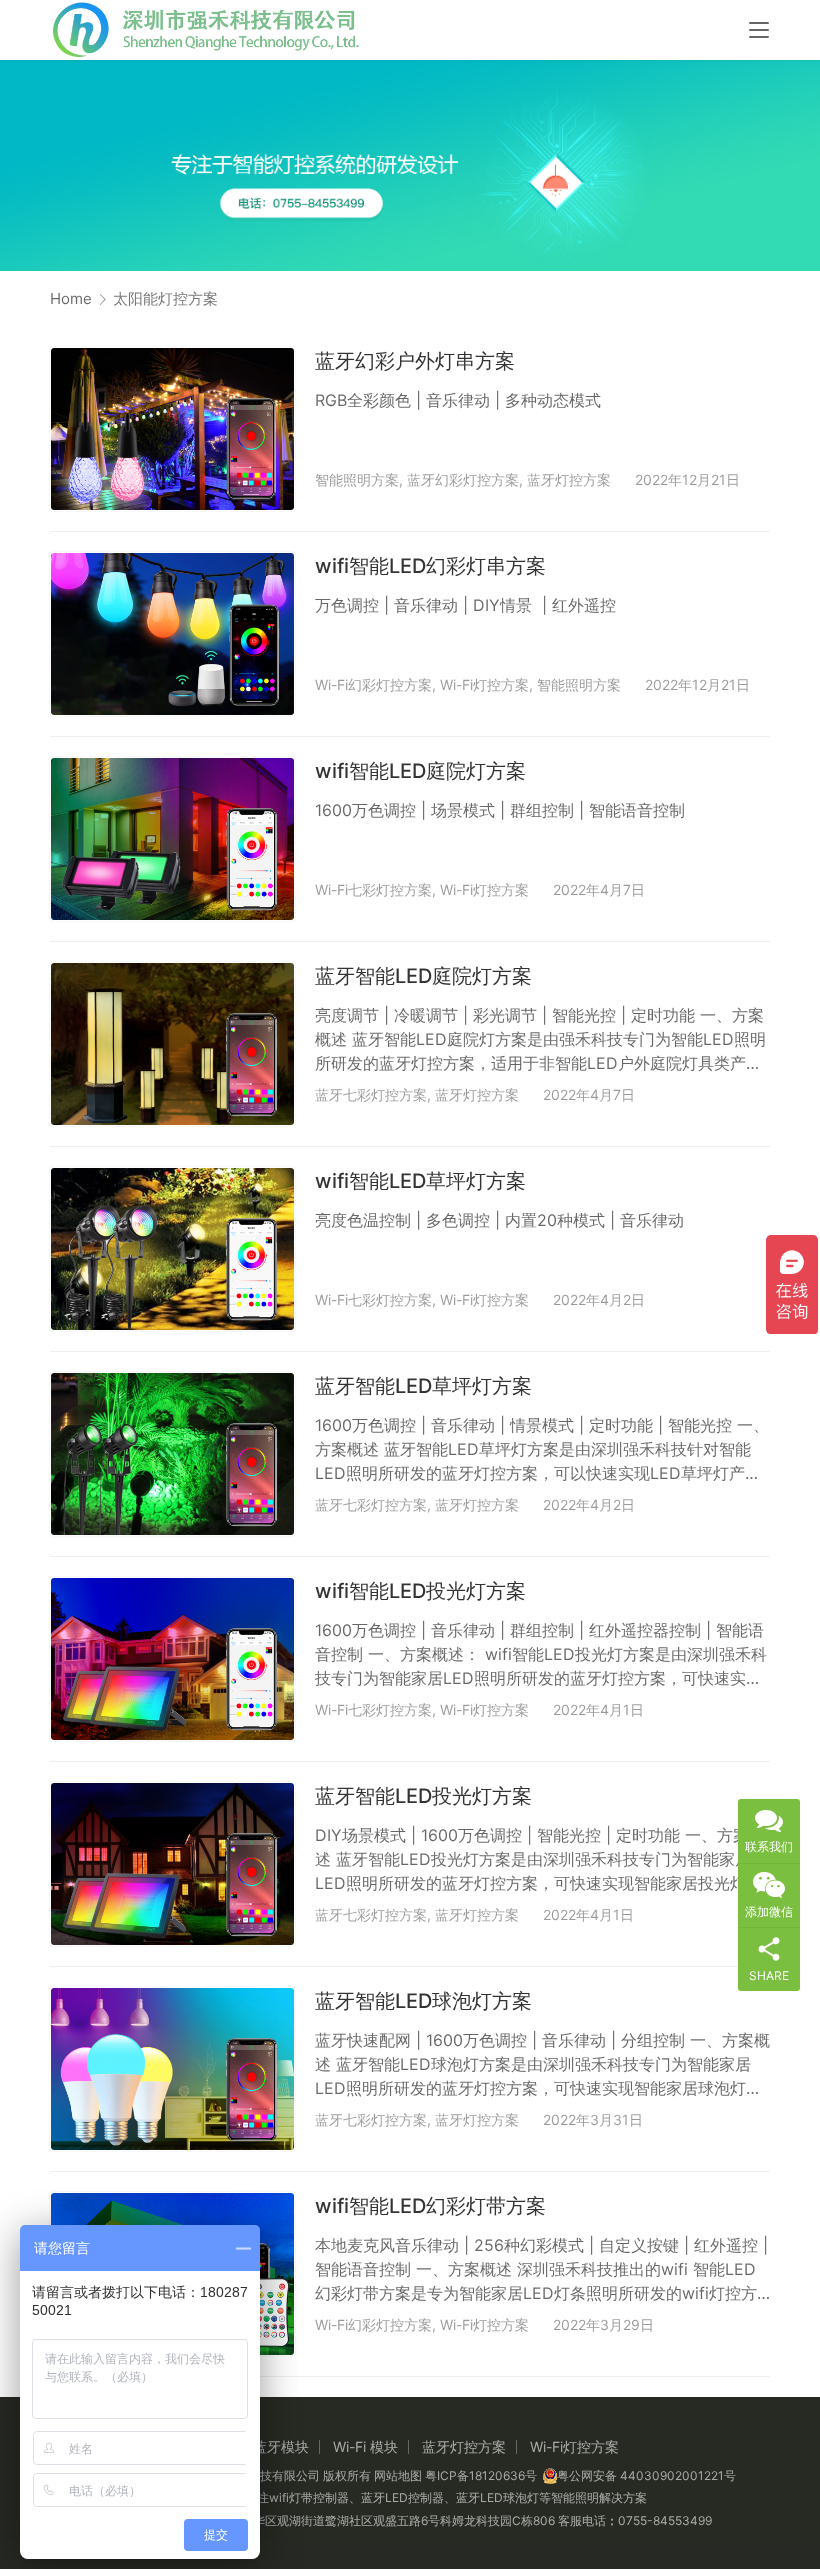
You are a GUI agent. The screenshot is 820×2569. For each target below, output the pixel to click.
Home (71, 298)
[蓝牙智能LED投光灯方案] (172, 1864)
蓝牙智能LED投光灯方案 (423, 1796)
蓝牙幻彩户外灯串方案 (415, 361)
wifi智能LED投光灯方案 (420, 1591)
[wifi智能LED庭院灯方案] (172, 839)
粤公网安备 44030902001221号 (646, 2475)
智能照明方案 (357, 479)
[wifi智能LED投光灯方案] (172, 1659)
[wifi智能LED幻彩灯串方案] (172, 634)
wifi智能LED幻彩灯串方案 (430, 566)
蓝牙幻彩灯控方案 (463, 479)
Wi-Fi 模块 (365, 2446)
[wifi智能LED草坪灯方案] (172, 1249)
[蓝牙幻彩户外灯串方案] (172, 429)
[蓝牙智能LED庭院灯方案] (172, 1044)
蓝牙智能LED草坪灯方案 (423, 1386)
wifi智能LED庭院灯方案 (420, 771)
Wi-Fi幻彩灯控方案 (373, 684)
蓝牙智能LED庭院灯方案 (423, 976)
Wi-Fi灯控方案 (484, 684)
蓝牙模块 (281, 2446)
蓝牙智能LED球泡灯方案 (423, 2001)
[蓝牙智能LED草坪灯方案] (172, 1454)
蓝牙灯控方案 (569, 479)
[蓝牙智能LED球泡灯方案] (172, 2069)
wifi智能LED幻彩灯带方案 (430, 2206)
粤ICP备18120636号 (481, 2475)
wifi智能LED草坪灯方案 (420, 1181)
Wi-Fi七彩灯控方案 (373, 889)
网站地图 (398, 2475)
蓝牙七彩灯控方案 (371, 1094)
